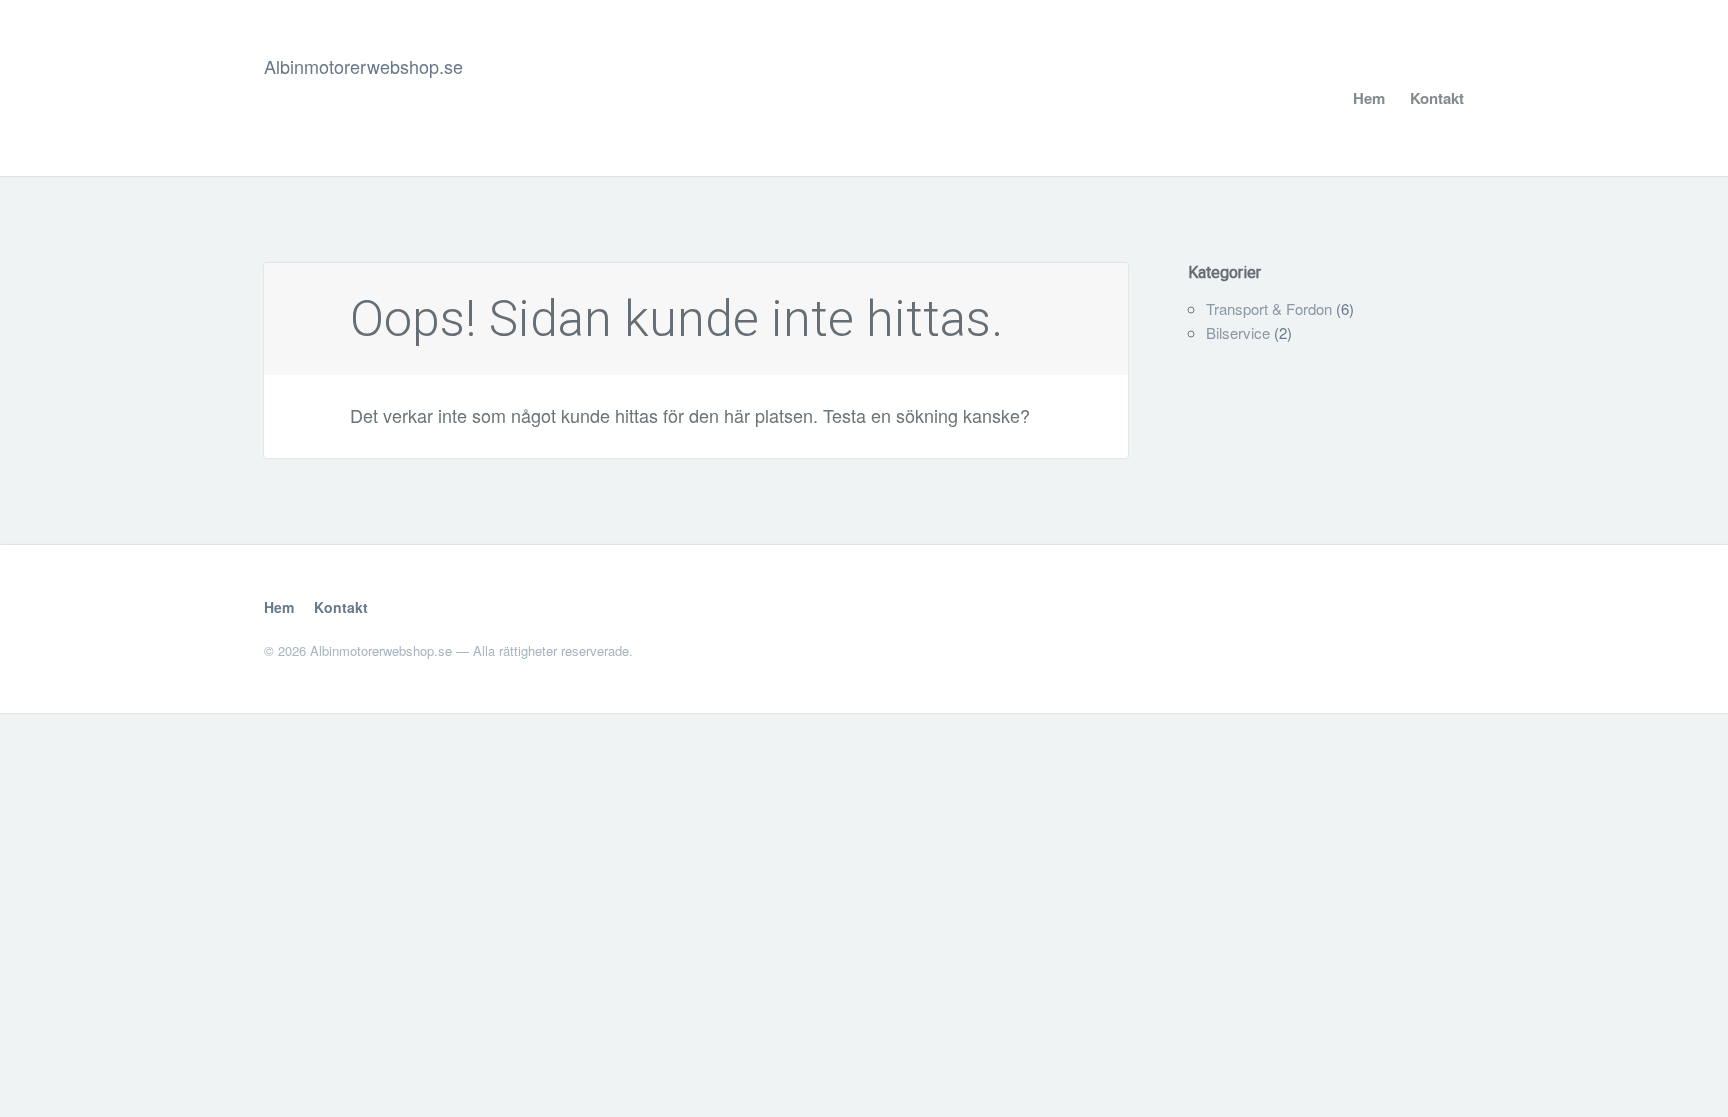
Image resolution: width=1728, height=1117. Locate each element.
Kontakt (1437, 98)
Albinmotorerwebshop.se (363, 66)
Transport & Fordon (1269, 308)
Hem (1369, 98)
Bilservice (1238, 332)
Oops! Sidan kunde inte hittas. (676, 319)
